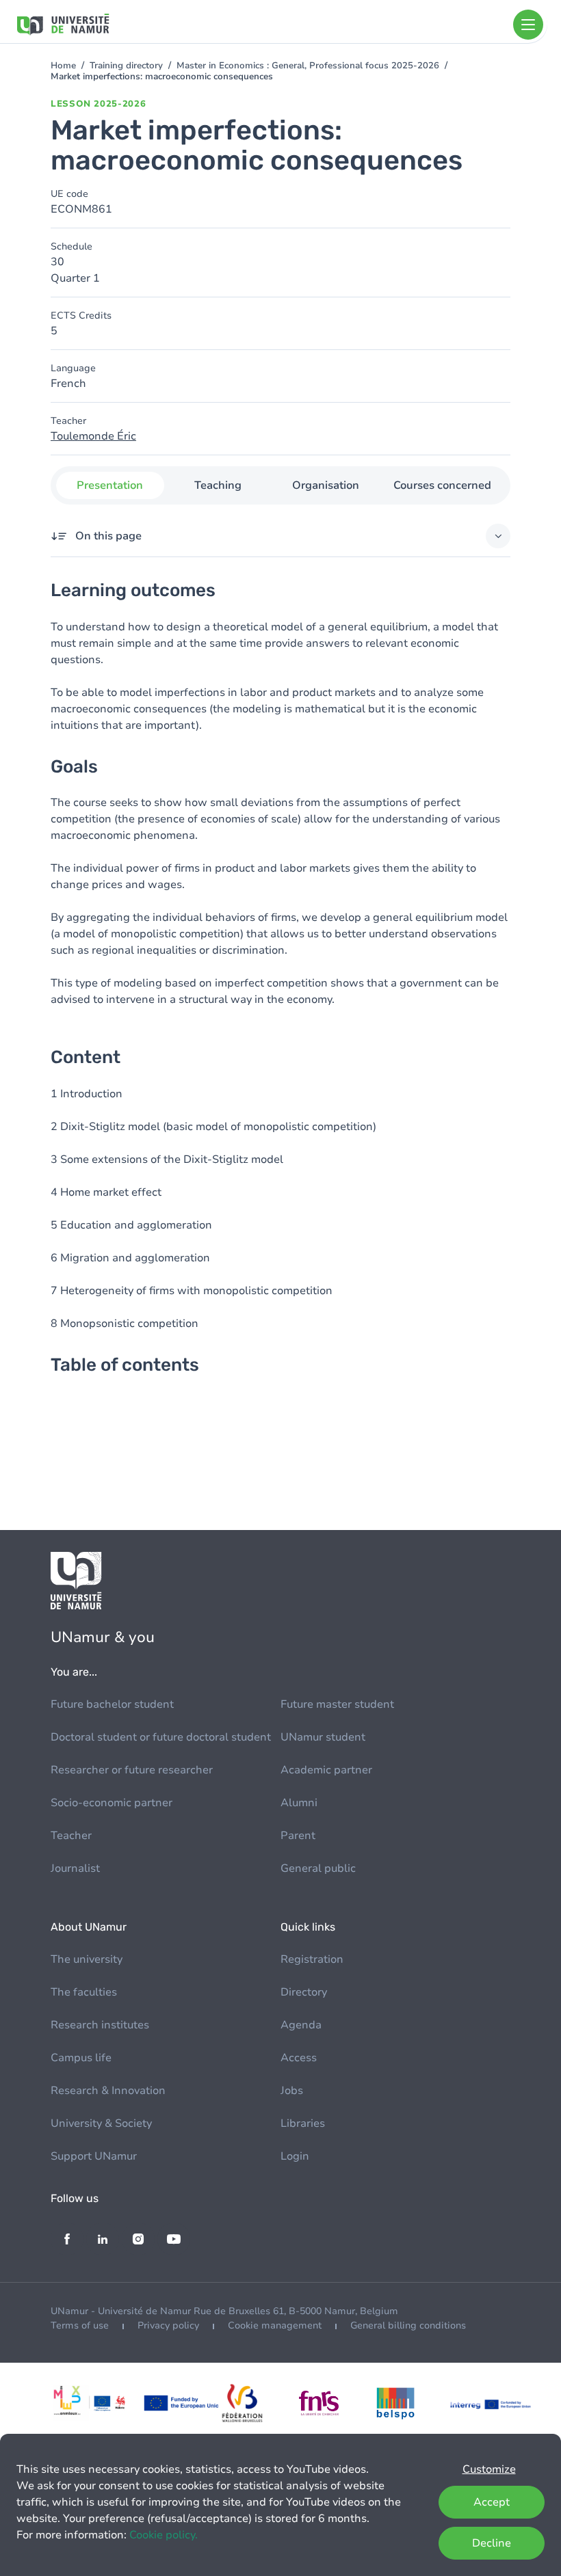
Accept (492, 2502)
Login (295, 2156)
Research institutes (100, 2025)
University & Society (101, 2123)
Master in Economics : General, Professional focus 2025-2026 (308, 66)
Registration (312, 1959)
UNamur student (323, 1737)
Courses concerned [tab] (442, 485)
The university (87, 1959)
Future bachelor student (112, 1704)
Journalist (75, 1868)
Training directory (126, 66)
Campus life (81, 2058)
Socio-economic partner (112, 1803)
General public (318, 1868)
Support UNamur (94, 2156)
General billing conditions (408, 2325)
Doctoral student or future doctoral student (161, 1737)
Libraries (303, 2123)
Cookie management (275, 2325)
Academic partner (326, 1770)
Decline (492, 2543)
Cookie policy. (164, 2535)
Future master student (337, 1704)
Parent (298, 1836)
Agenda (301, 2025)
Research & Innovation (108, 2091)
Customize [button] (489, 2469)
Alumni (299, 1803)
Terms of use (80, 2325)
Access (299, 2058)
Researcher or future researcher (132, 1770)
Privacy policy (168, 2325)
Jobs (292, 2091)
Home (63, 66)
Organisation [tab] (326, 485)
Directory (304, 1992)
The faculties (84, 1992)
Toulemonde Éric (93, 436)
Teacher (71, 1836)
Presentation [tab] (110, 485)
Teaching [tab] (218, 485)
